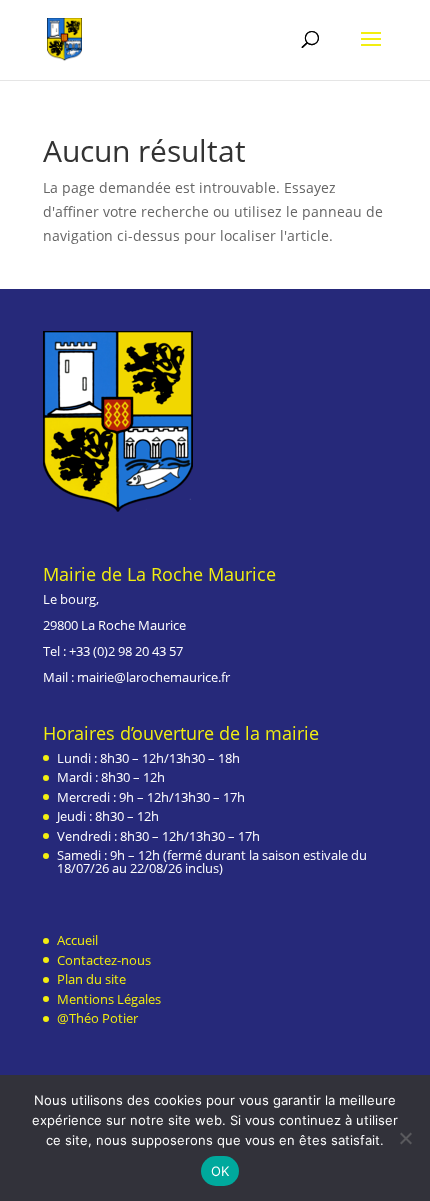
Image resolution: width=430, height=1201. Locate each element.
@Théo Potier (97, 1018)
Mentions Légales (109, 999)
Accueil (77, 940)
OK (220, 1171)
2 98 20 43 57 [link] (145, 651)
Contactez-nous (104, 960)
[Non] (405, 1138)
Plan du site (91, 979)
